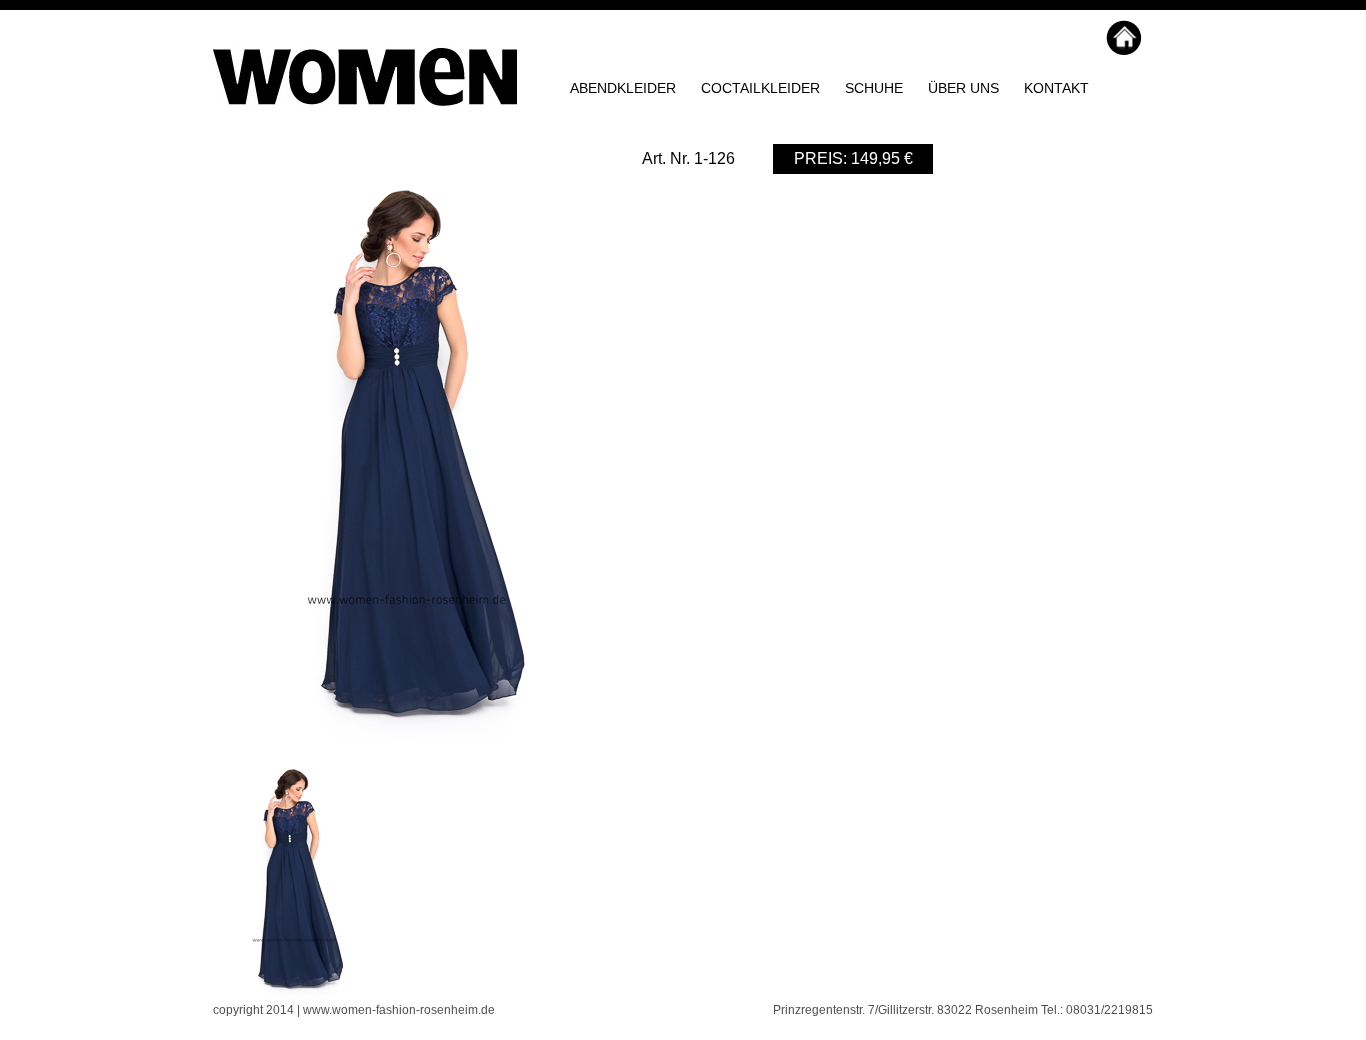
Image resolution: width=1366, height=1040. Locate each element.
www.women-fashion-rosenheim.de (399, 1010)
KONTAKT (1056, 88)
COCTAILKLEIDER (760, 88)
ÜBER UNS (963, 88)
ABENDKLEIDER (623, 88)
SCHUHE (874, 88)
